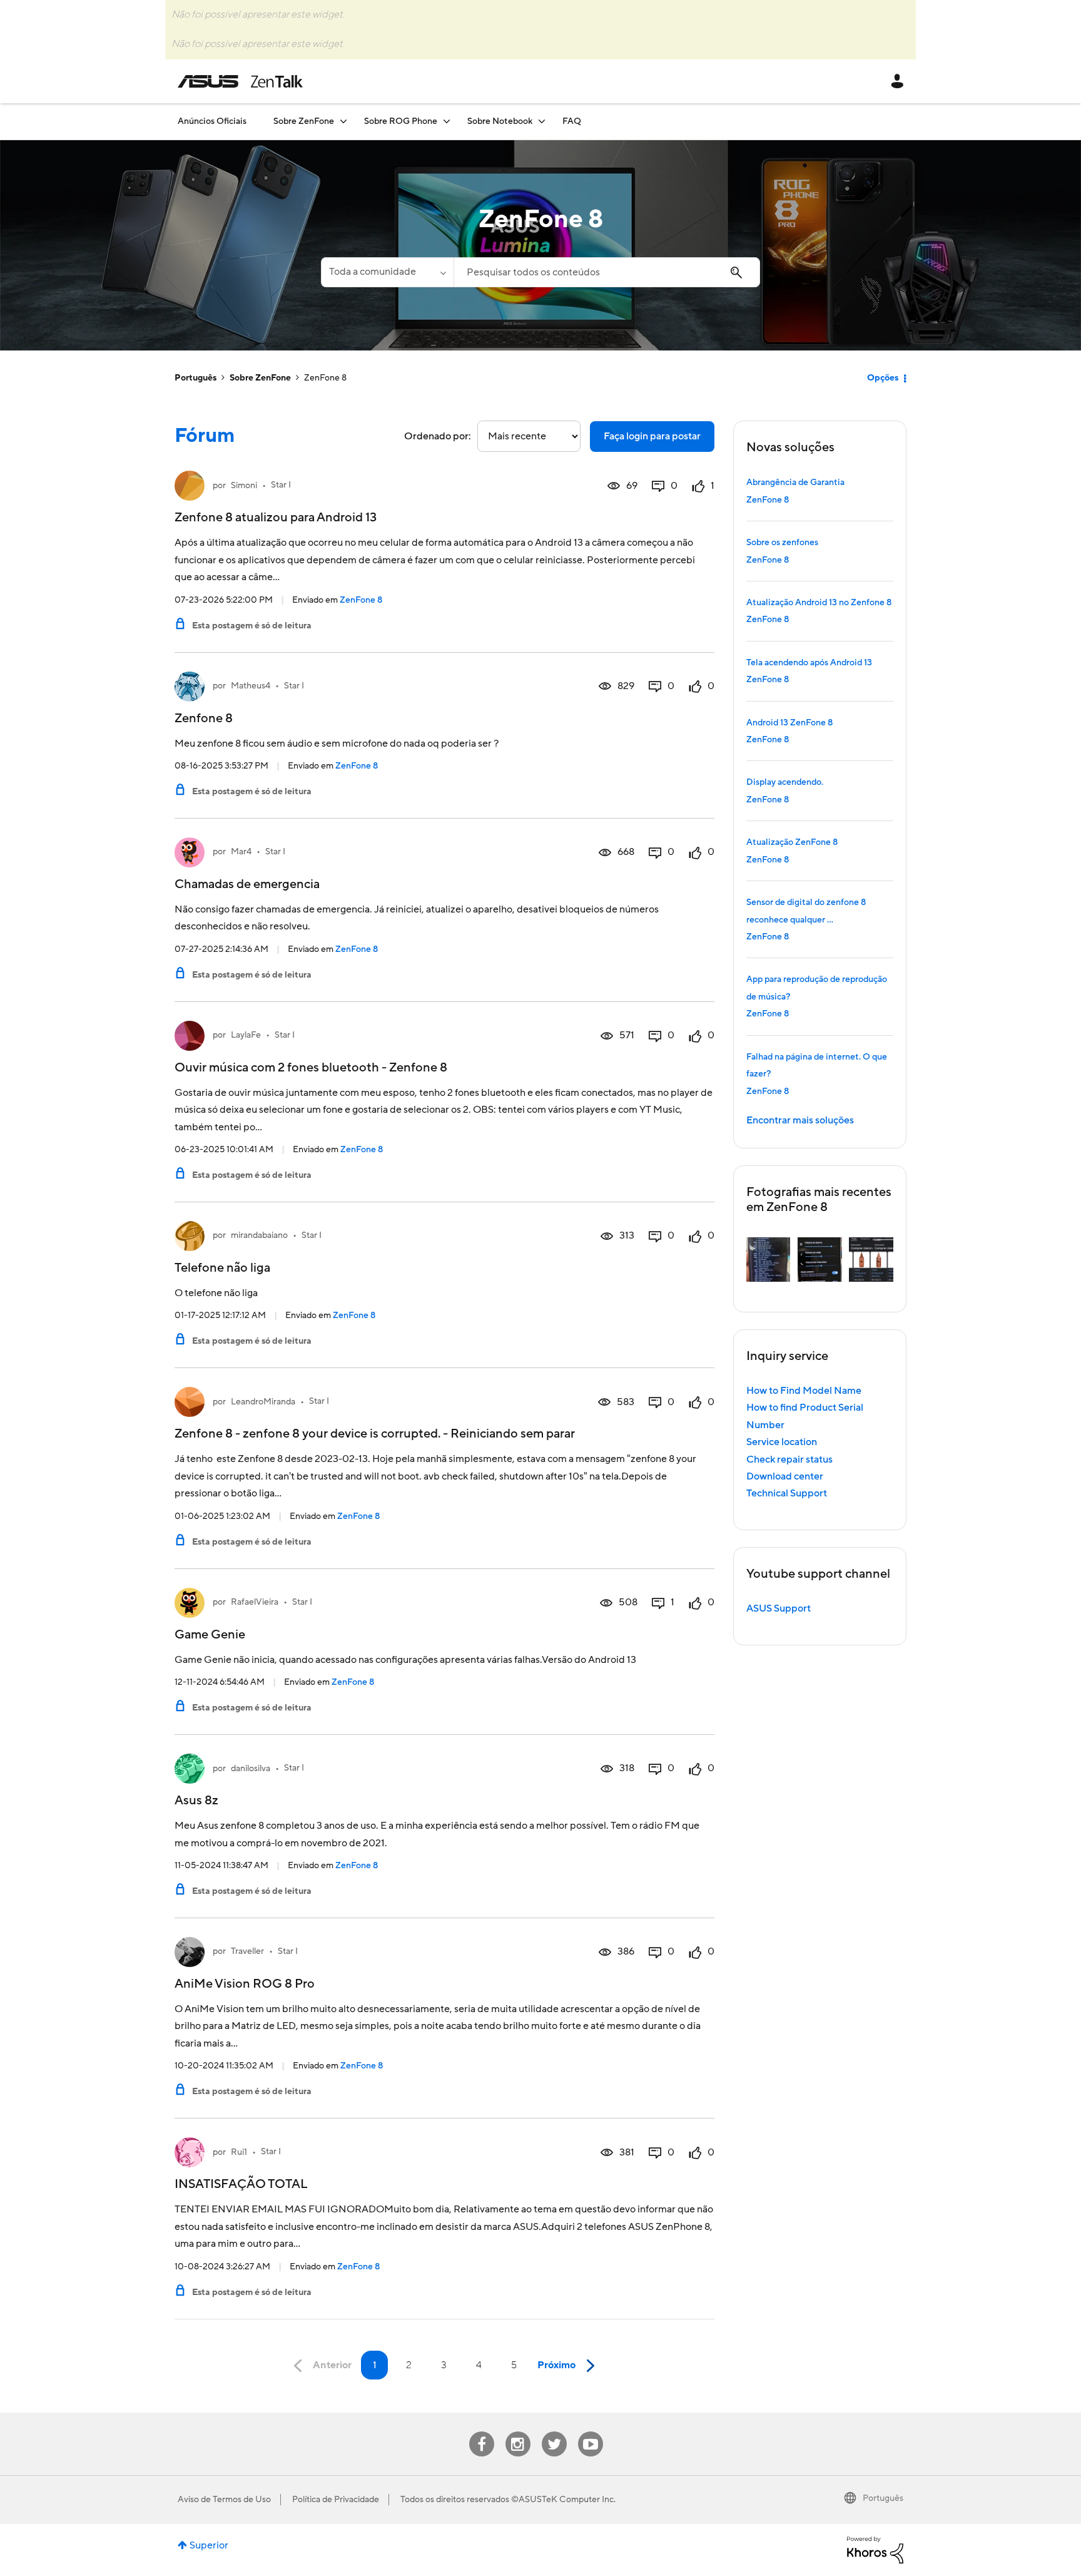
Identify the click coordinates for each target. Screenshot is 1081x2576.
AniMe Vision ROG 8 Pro (245, 1984)
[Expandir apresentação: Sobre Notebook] (542, 121)
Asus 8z (196, 1801)
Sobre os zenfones (782, 543)
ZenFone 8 (361, 600)
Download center (785, 1476)
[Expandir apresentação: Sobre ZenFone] (343, 121)
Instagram (518, 2432)
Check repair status (789, 1459)
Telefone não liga (222, 1268)
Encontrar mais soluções (800, 1120)
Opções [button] (883, 378)
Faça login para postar (652, 436)
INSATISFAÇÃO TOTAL (241, 2184)
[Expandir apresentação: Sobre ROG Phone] (447, 121)
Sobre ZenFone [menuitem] (304, 121)
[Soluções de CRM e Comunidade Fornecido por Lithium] (875, 2550)
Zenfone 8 (204, 718)
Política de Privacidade (336, 2500)
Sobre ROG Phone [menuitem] (401, 121)
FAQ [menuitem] (572, 121)
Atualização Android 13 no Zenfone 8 (819, 603)
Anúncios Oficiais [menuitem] (212, 121)
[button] (769, 1260)
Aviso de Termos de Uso (224, 2500)
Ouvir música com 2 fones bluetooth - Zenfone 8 (311, 1068)
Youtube (591, 2432)
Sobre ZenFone (260, 378)
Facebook (482, 2432)
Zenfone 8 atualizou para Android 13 (276, 518)
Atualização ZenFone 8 (792, 842)
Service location (782, 1442)
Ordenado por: (438, 436)
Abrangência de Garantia (795, 483)
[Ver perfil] (190, 486)
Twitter (554, 2432)
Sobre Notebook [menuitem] (500, 121)
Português (195, 378)
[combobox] (607, 272)
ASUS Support (779, 1608)
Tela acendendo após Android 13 (809, 663)
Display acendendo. (785, 782)
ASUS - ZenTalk (240, 81)
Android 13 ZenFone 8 (789, 723)
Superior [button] (209, 2545)
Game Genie (210, 1635)
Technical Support (787, 1493)
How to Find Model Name (804, 1391)
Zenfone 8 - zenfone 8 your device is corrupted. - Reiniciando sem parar (375, 1434)
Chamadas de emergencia (247, 884)
